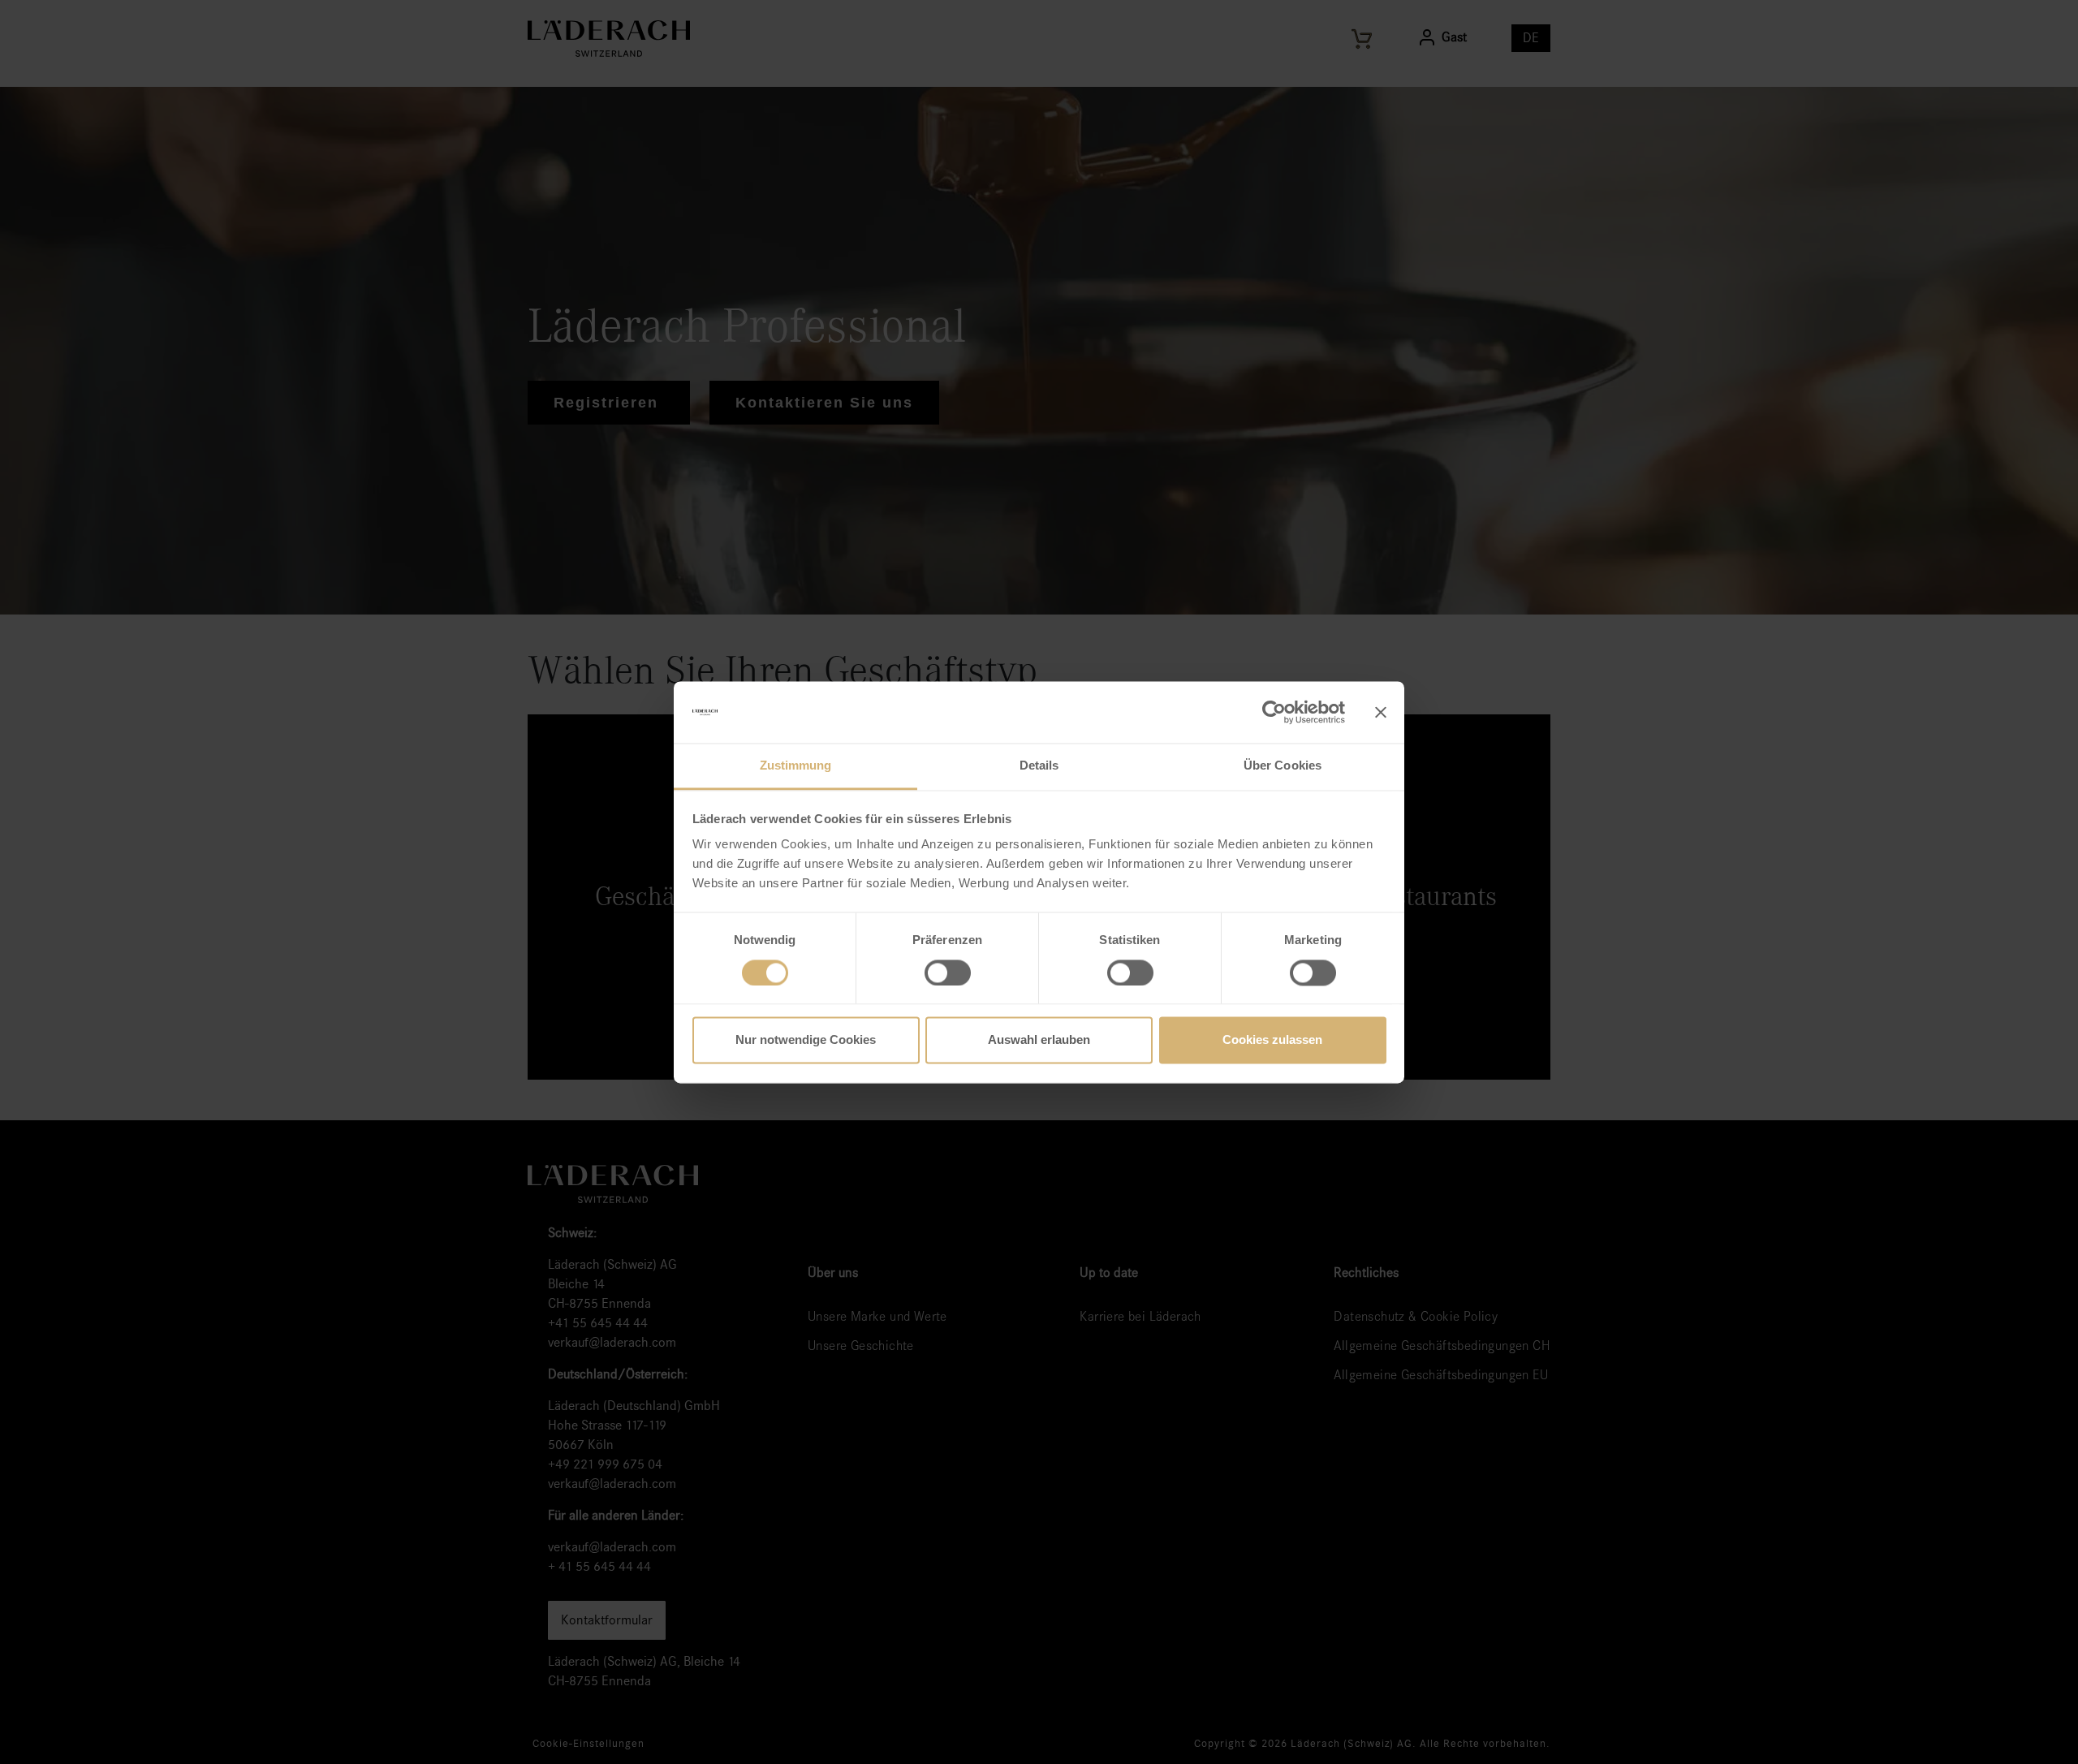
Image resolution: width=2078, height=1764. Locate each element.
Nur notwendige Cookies (806, 1040)
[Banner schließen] (1381, 712)
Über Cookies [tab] (1283, 766)
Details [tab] (1039, 766)
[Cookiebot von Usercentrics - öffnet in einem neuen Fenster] (1274, 712)
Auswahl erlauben (1039, 1040)
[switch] (948, 973)
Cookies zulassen (1272, 1040)
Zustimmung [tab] (796, 766)
